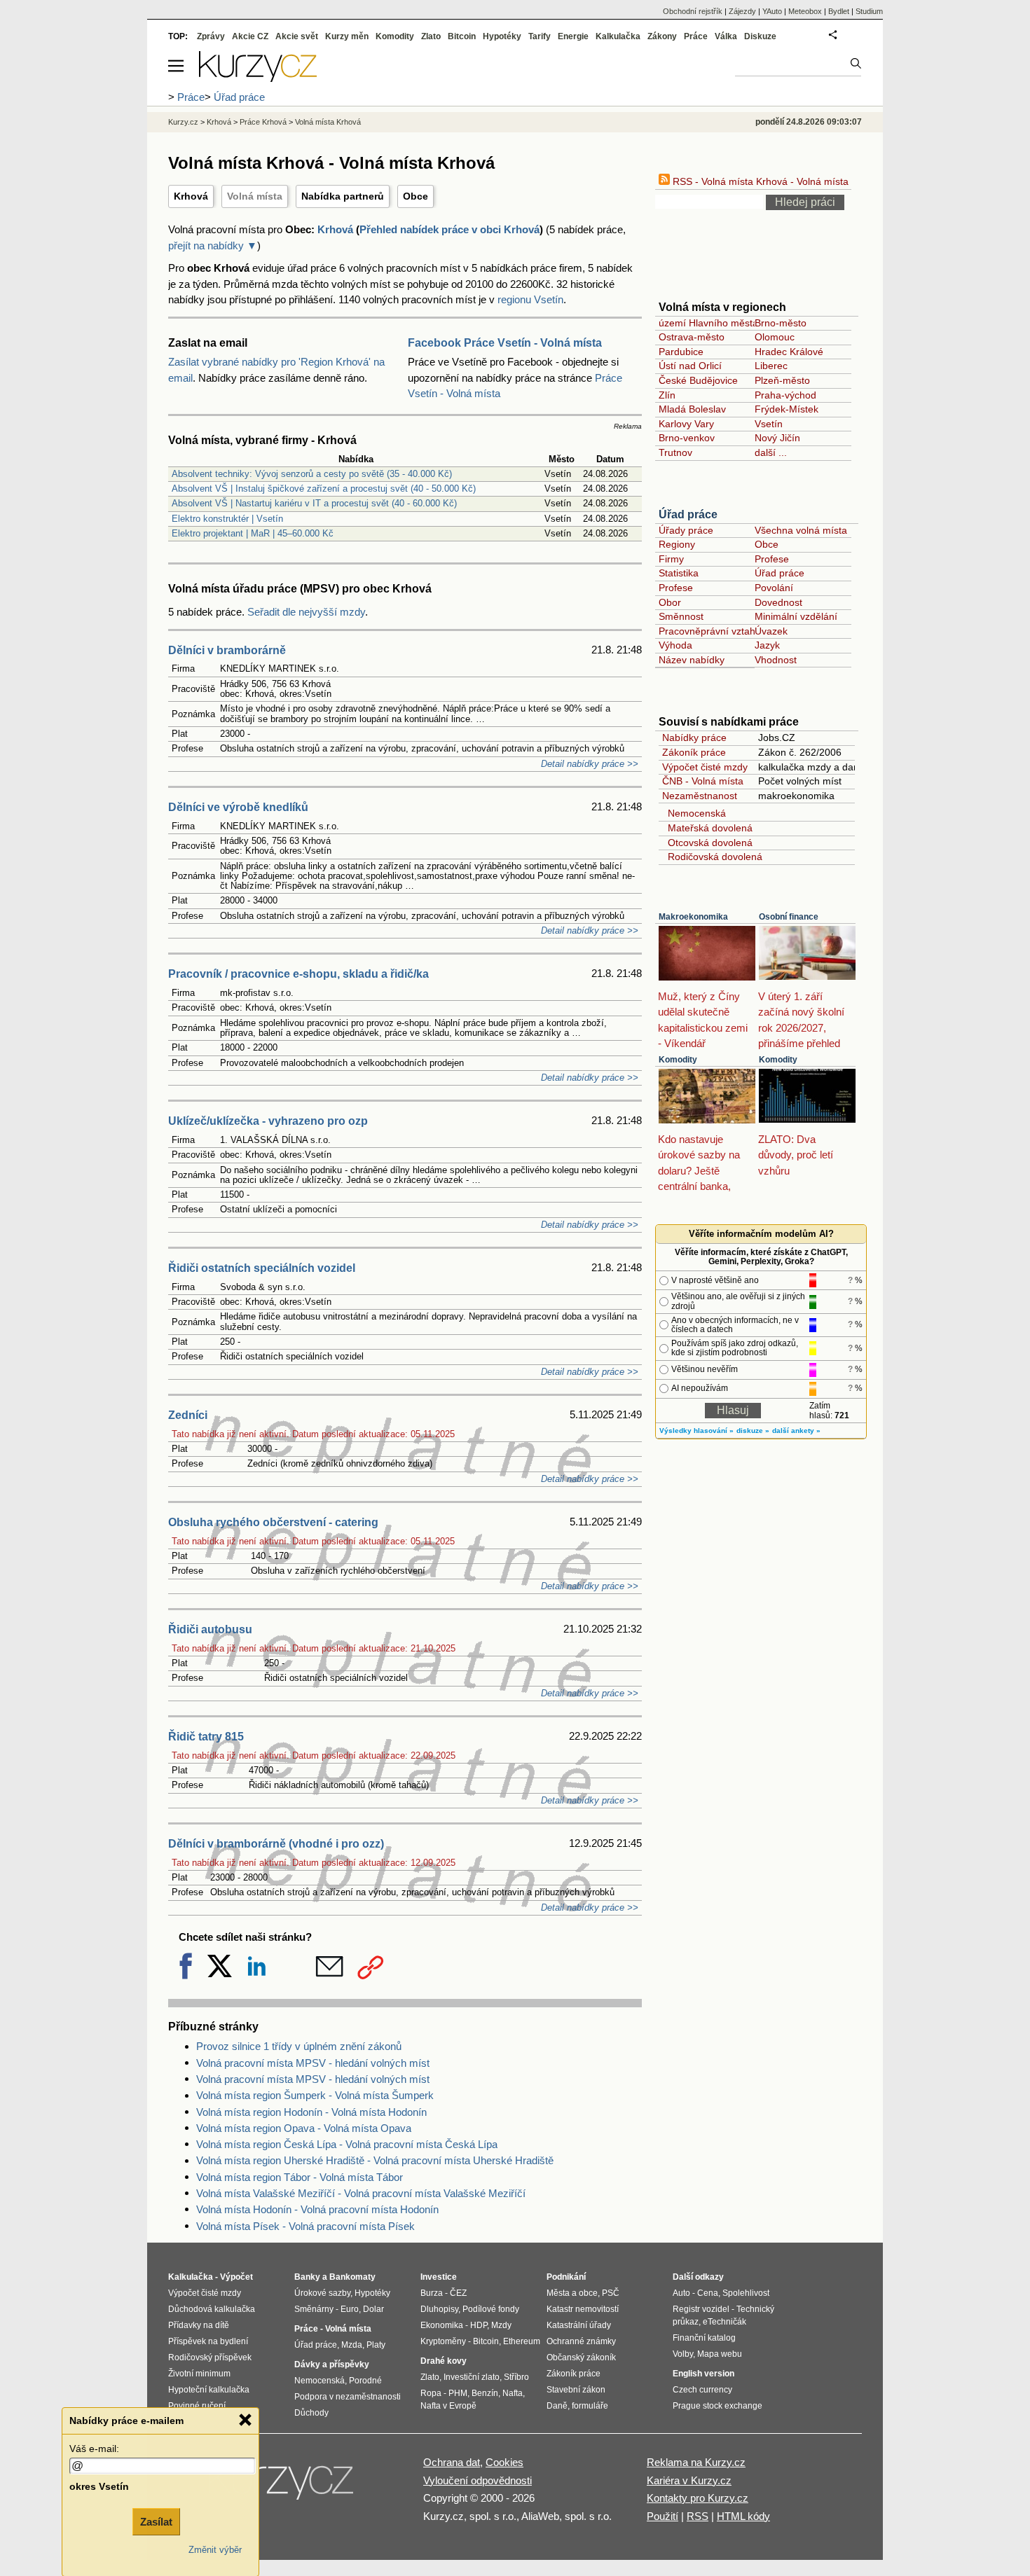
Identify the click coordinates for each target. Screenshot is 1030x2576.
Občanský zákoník (581, 2357)
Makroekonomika (693, 917)
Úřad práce (688, 514)
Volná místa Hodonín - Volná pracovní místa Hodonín (317, 2209)
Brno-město (781, 323)
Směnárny (314, 2309)
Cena (708, 2293)
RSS (698, 2516)
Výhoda (675, 645)
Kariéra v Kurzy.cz (689, 2480)
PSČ (611, 2293)
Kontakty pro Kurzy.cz (698, 2498)
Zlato (431, 36)
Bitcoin (462, 36)
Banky (307, 2277)
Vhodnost (776, 660)
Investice (439, 2277)
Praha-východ (785, 395)
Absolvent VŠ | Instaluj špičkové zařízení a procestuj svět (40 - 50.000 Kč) (324, 489)
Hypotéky (502, 36)
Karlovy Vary (686, 424)
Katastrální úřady (579, 2325)
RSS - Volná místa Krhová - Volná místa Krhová (776, 181)
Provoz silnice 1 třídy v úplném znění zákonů (299, 2046)
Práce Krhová (263, 122)
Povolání (774, 588)
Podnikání (566, 2277)
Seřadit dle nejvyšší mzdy (306, 612)
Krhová (191, 196)
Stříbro (516, 2377)
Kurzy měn (347, 36)
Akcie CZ (250, 36)
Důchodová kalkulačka (212, 2309)
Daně (557, 2406)
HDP (479, 2325)
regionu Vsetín (530, 299)
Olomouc (775, 337)
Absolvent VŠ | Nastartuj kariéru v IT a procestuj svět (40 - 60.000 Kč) (314, 503)
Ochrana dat (452, 2462)
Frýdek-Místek (787, 409)
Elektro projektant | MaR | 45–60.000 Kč (253, 533)
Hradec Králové (789, 352)
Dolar (373, 2309)
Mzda (352, 2345)
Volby (683, 2354)
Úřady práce (686, 530)
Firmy (671, 559)
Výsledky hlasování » (696, 1431)
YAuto (772, 11)
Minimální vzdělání (796, 616)
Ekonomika (442, 2325)
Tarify (540, 36)
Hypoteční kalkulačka (209, 2390)
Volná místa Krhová (328, 122)
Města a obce (572, 2293)
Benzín (485, 2393)
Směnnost (681, 616)
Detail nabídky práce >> (590, 764)
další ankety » (796, 1431)
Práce (696, 36)
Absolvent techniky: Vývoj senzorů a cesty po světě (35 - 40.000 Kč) (312, 474)
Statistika (679, 573)
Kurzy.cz (183, 122)
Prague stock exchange (717, 2406)
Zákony (662, 36)
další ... (771, 452)
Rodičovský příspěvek (210, 2357)
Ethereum (522, 2341)
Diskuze (760, 36)
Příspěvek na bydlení (208, 2341)
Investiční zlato (472, 2377)
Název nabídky (692, 660)
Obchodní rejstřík (693, 11)
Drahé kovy (444, 2361)
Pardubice (681, 352)
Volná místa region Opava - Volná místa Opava (304, 2128)
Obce (416, 196)
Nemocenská (694, 813)
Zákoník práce (694, 752)
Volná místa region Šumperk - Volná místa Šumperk (315, 2095)
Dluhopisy (439, 2309)
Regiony (677, 544)
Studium (869, 11)
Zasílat (156, 2522)
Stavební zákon (576, 2390)
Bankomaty (352, 2277)
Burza (432, 2293)
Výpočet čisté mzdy (705, 767)
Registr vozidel (701, 2309)
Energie (573, 36)
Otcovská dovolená (707, 843)
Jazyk (767, 645)
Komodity (678, 1060)
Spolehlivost (746, 2293)
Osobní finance (789, 917)
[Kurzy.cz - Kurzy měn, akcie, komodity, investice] (258, 78)
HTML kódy (743, 2516)
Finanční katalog (704, 2338)
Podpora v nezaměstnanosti (348, 2397)
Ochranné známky (581, 2341)
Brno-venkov (687, 438)
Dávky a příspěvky (332, 2364)
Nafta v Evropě (448, 2406)
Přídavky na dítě (199, 2325)
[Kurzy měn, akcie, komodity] (282, 2486)
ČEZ (458, 2293)
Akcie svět (297, 36)
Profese (772, 559)
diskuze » (753, 1431)
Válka (726, 36)
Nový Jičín (777, 438)
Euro (350, 2309)
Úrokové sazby (322, 2293)
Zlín (667, 395)
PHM (458, 2393)
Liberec (771, 366)
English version (703, 2374)
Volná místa (255, 196)
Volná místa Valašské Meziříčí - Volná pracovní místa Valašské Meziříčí (361, 2193)
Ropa (431, 2393)
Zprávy (211, 36)
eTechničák (725, 2322)
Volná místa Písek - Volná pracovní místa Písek (305, 2226)
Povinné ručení (197, 2406)
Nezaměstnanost (700, 796)
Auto (681, 2293)
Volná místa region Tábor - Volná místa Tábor (300, 2177)
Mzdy (501, 2325)
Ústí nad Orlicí (690, 366)
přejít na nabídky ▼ (213, 245)
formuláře (590, 2406)
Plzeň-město (782, 380)
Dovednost (778, 602)
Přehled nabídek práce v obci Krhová (449, 229)
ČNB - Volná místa (703, 781)
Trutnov (675, 452)
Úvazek (771, 631)
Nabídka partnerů (343, 196)
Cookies (504, 2462)
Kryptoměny (443, 2341)
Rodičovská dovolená (712, 857)
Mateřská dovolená (707, 828)
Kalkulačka (618, 36)
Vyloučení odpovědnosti (478, 2480)
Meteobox (805, 11)
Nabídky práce (694, 738)
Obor (670, 602)
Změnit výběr (215, 2550)
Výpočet (236, 2277)
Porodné (365, 2381)
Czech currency (702, 2390)
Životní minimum (199, 2374)
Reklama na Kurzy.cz (696, 2462)
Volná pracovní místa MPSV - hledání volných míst (313, 2063)
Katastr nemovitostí (583, 2309)
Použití (662, 2516)
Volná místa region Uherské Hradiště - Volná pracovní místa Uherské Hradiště (375, 2160)
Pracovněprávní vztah (707, 631)
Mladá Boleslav (692, 409)
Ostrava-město (692, 337)
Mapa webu (720, 2354)
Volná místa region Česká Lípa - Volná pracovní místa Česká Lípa (347, 2144)
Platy (376, 2345)
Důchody (311, 2413)
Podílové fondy (491, 2309)
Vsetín (769, 424)
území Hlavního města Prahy (723, 323)
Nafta (513, 2393)
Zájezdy (742, 11)
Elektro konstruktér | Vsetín (227, 519)
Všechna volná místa (801, 530)
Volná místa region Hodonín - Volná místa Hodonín (311, 2112)
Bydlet (839, 11)
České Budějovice (698, 380)
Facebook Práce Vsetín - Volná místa (505, 343)
